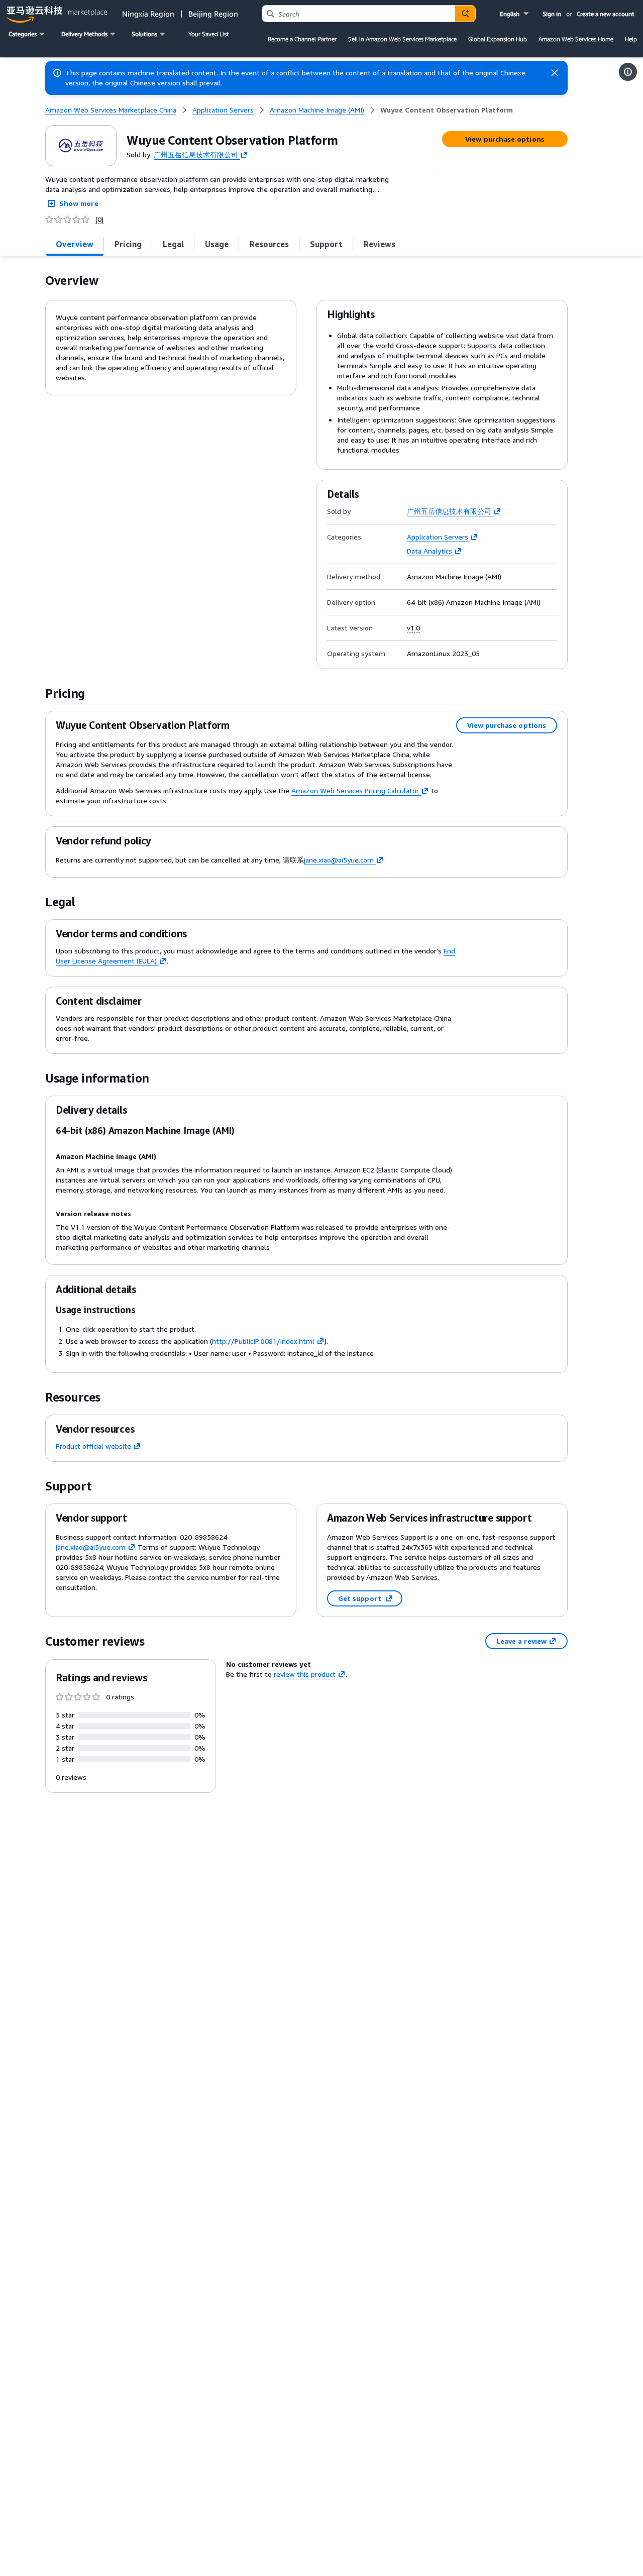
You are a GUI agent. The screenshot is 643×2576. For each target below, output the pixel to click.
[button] (515, 14)
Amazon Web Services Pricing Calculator (355, 790)
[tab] (75, 244)
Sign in (552, 14)
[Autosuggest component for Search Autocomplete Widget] (465, 14)
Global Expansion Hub (498, 39)
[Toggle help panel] (628, 72)
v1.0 (413, 628)
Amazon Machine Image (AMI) (454, 577)
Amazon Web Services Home (576, 39)
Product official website (93, 1446)
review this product (305, 1674)
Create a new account (606, 14)
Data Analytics (430, 551)
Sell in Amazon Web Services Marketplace (402, 39)
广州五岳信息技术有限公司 (196, 154)
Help (631, 39)
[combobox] (359, 14)
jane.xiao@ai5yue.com (339, 860)
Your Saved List (208, 34)
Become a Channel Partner (302, 39)
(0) (99, 220)
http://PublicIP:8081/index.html (263, 1341)
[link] (447, 110)
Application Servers (438, 537)
